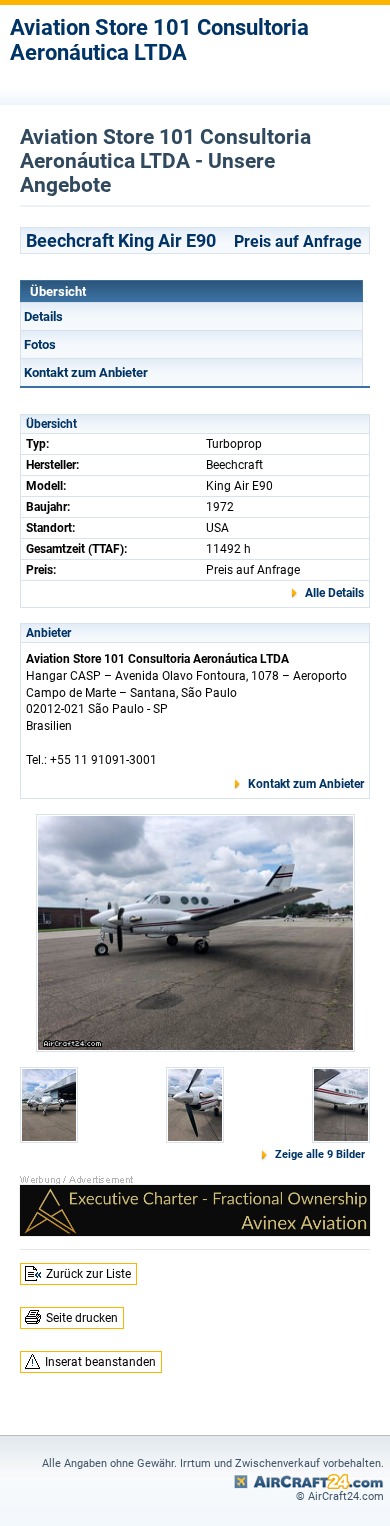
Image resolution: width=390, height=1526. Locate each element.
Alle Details (334, 593)
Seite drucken (82, 1318)
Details (43, 316)
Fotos (40, 344)
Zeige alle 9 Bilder (320, 1154)
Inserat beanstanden (100, 1362)
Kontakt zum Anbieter (86, 372)
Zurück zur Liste (88, 1274)
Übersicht (58, 291)
